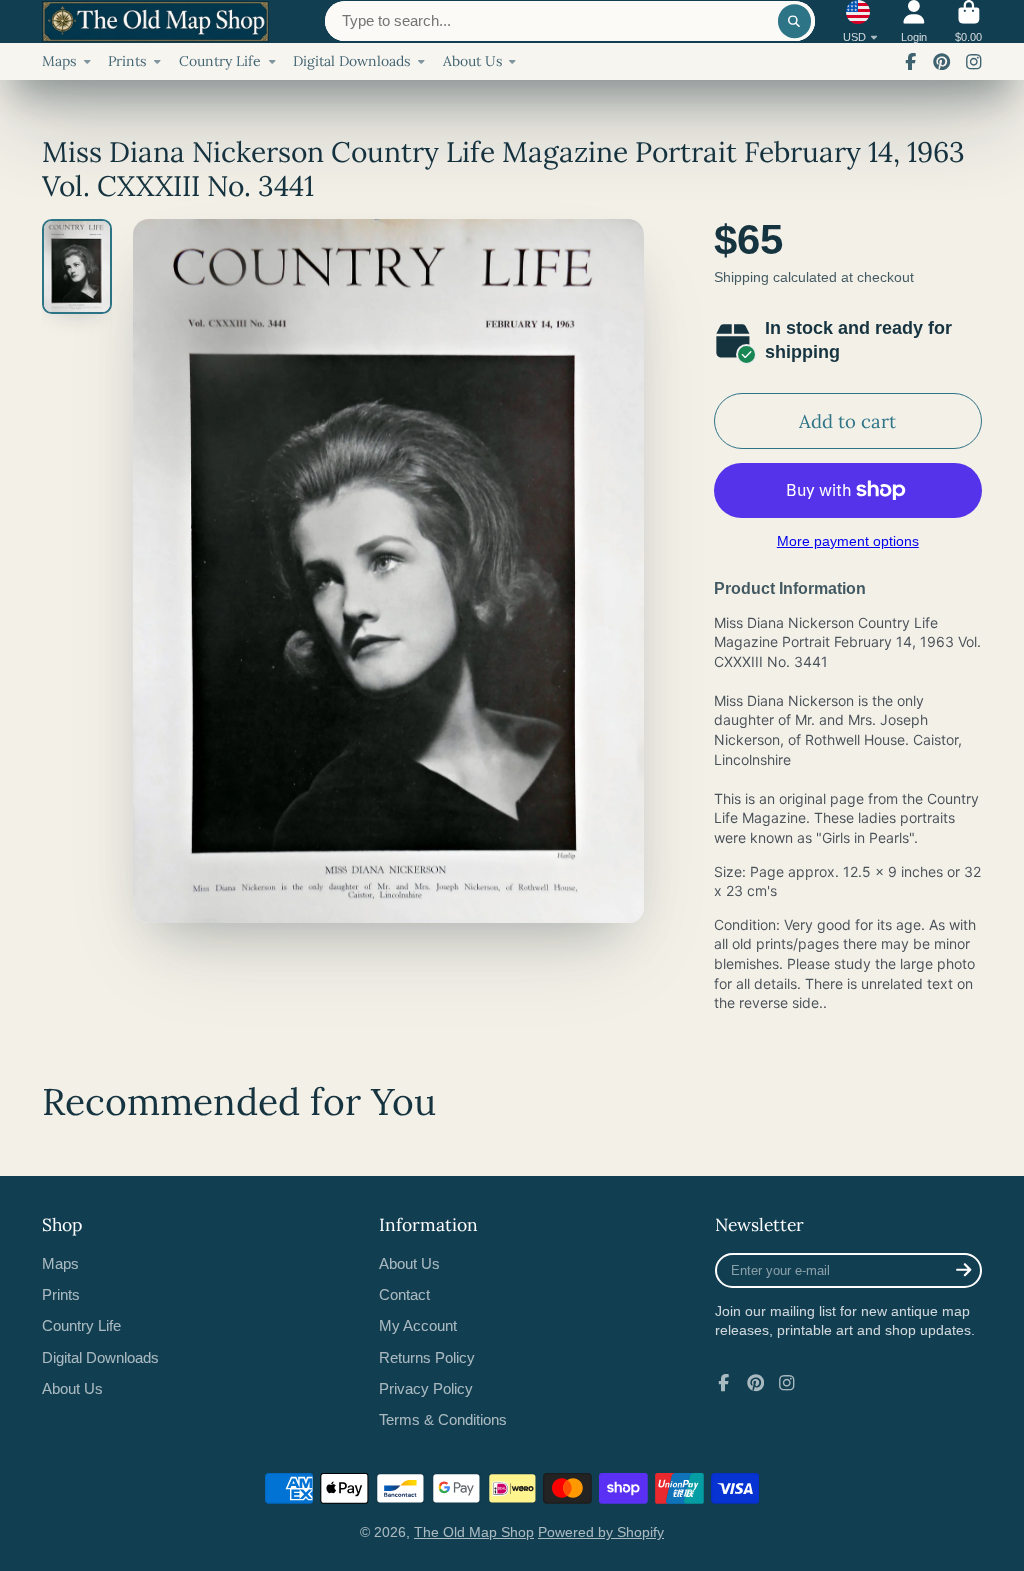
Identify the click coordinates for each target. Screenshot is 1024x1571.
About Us (472, 61)
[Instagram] (974, 62)
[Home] (155, 22)
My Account (418, 1325)
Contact (404, 1294)
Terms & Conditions (443, 1419)
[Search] (795, 21)
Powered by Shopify (601, 1532)
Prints (127, 61)
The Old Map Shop (474, 1532)
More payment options (848, 541)
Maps (59, 61)
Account (914, 21)
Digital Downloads (351, 61)
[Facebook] (911, 62)
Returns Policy (427, 1357)
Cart (968, 21)
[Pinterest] (942, 62)
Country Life (220, 61)
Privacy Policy (426, 1388)
